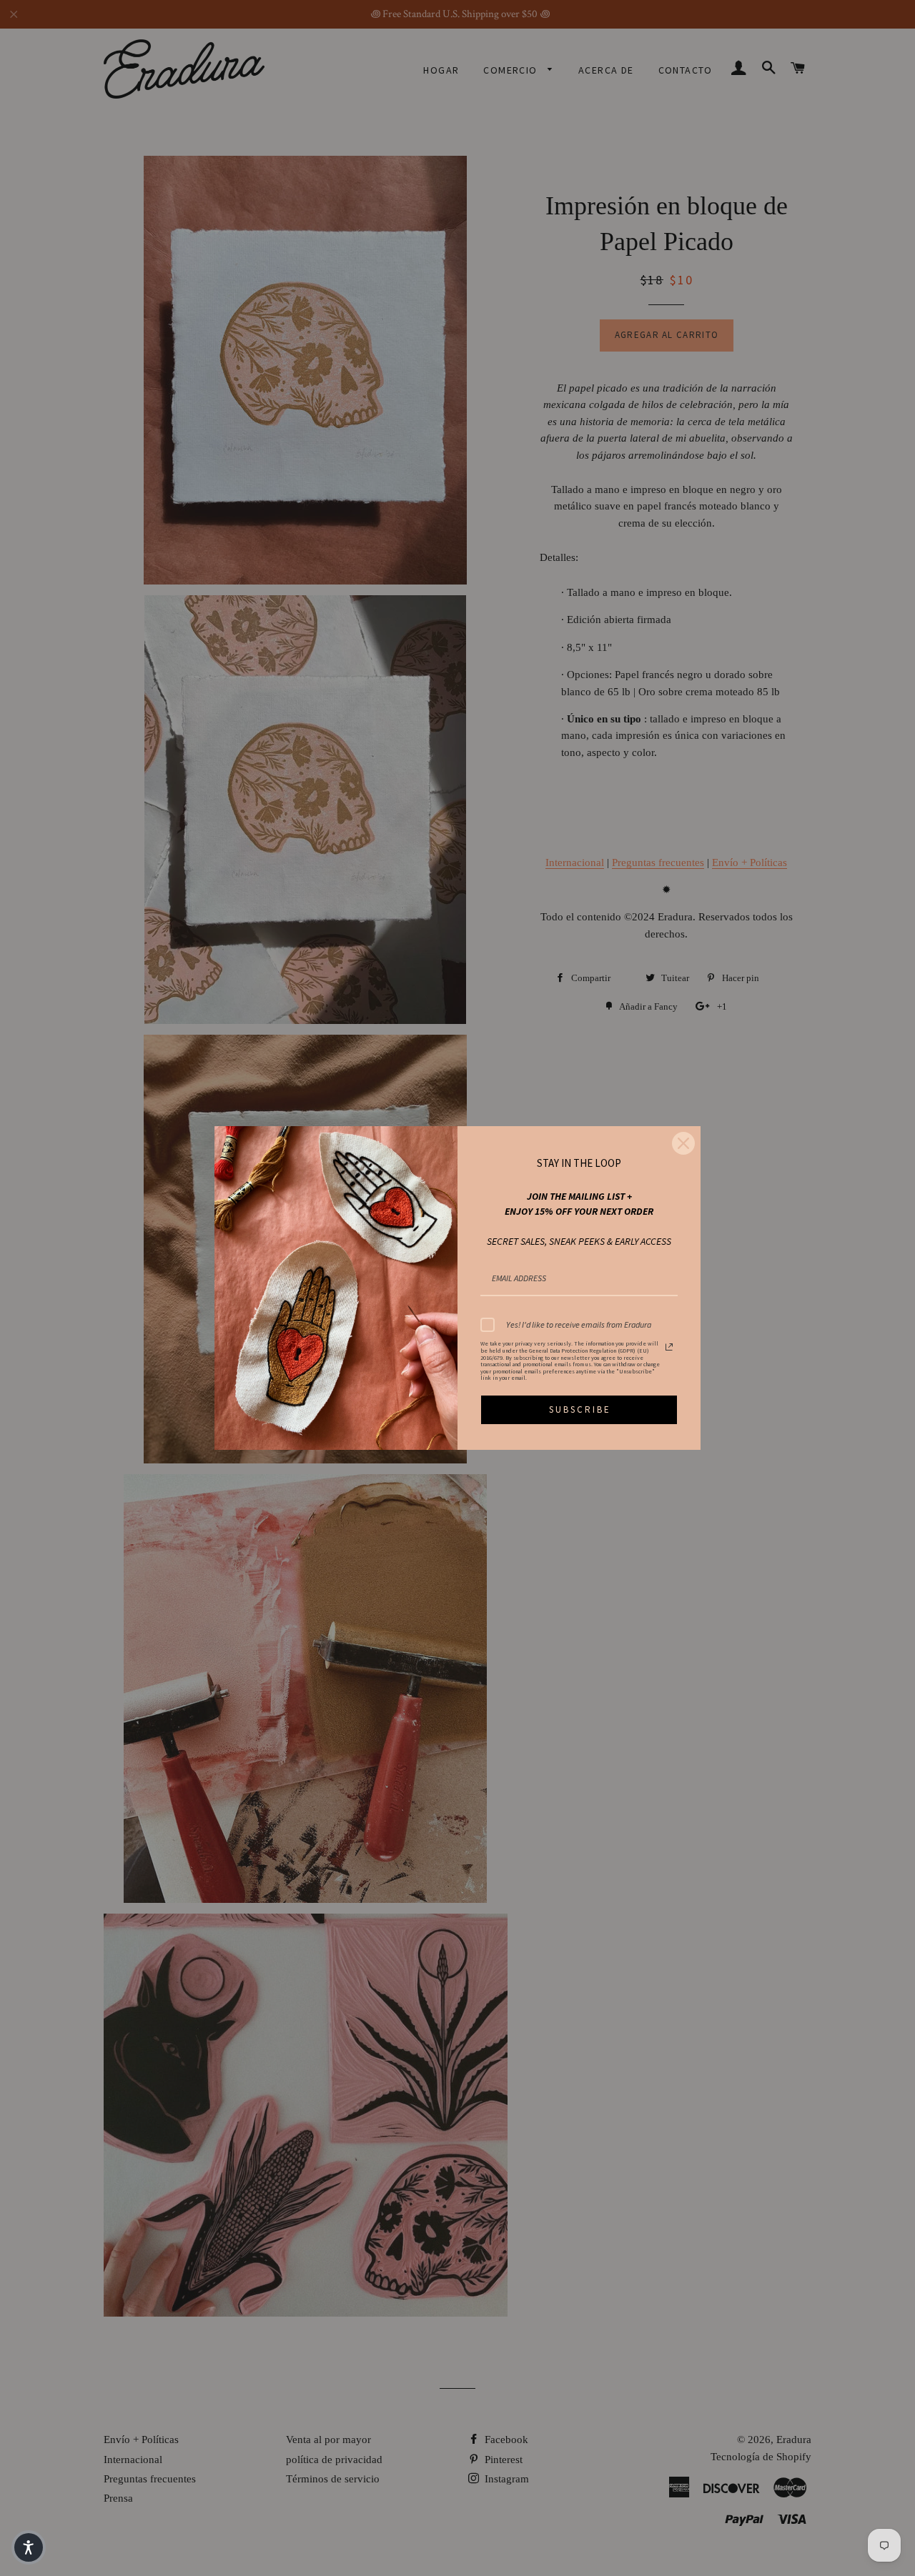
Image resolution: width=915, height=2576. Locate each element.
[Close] (683, 1143)
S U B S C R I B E (579, 1409)
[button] (29, 2547)
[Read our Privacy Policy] (669, 1347)
